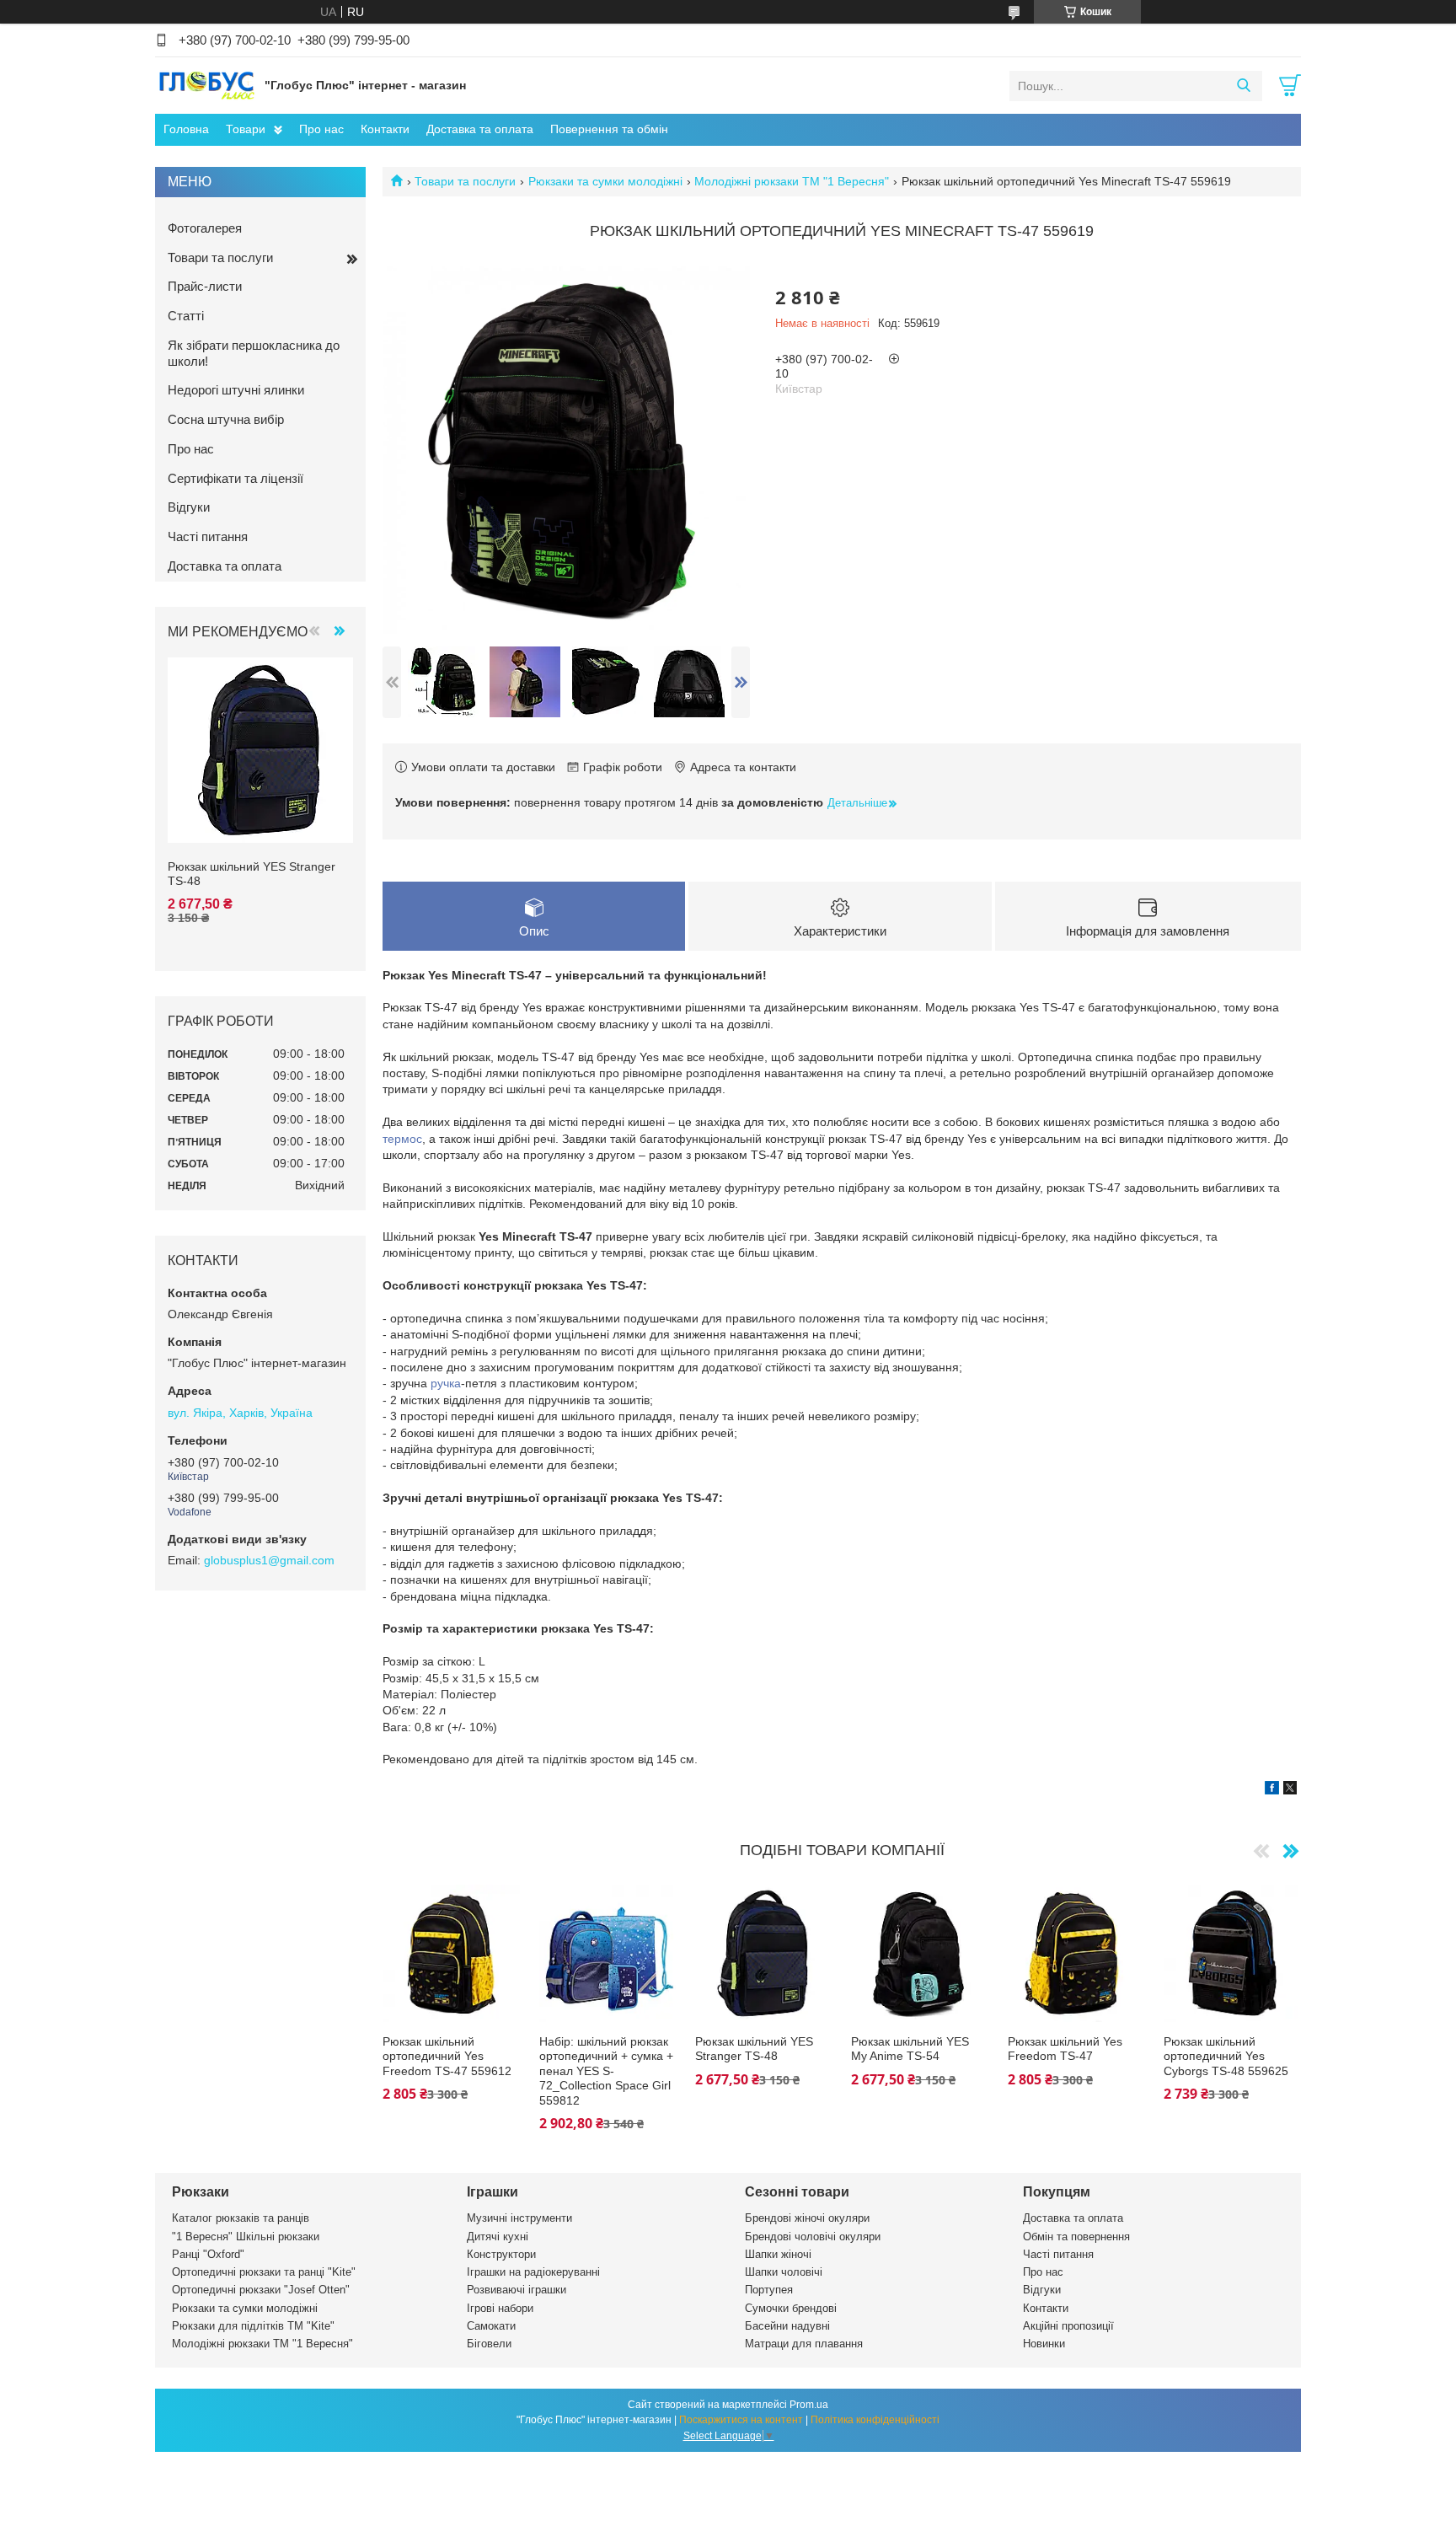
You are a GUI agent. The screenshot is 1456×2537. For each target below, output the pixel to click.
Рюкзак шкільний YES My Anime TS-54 (910, 2049)
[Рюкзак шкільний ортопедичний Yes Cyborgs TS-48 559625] (1232, 1953)
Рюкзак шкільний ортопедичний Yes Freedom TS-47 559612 (447, 2056)
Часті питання (208, 536)
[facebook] (1272, 1790)
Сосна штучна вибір (226, 419)
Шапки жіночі (778, 2254)
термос (402, 1139)
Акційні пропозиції (1068, 2326)
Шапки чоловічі (784, 2272)
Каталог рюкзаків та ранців (241, 2218)
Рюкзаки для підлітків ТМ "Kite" (253, 2326)
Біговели (489, 2344)
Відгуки (189, 507)
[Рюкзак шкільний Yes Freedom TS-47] (1076, 1953)
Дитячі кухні (498, 2237)
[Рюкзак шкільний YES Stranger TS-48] (764, 1953)
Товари (246, 129)
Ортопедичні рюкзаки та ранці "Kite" (264, 2272)
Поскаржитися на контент (741, 2420)
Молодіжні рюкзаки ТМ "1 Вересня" (792, 181)
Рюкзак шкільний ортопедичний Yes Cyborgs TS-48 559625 (1226, 2056)
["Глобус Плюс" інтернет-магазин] (206, 85)
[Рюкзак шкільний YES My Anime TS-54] (920, 1953)
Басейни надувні (787, 2326)
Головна (186, 129)
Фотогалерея (205, 228)
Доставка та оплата (480, 129)
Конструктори (501, 2254)
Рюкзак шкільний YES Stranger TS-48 (754, 2049)
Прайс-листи (205, 286)
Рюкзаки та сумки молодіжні (605, 181)
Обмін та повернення (1076, 2237)
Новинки (1044, 2344)
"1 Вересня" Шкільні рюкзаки (246, 2237)
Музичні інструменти (519, 2218)
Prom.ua (809, 2405)
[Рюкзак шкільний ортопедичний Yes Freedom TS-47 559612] (451, 1953)
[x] (1290, 1790)
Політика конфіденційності (875, 2420)
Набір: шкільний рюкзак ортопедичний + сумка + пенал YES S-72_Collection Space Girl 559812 (606, 2071)
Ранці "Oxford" (208, 2254)
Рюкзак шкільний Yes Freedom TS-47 (1065, 2049)
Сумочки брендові (791, 2308)
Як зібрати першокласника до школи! (254, 353)
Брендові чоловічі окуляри (813, 2237)
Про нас (321, 129)
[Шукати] (1243, 86)
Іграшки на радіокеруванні (533, 2272)
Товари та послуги (465, 181)
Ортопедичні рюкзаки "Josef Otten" (261, 2290)
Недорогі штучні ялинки (236, 390)
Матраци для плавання (804, 2344)
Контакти (385, 129)
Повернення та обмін (609, 129)
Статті (186, 316)
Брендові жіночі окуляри (807, 2218)
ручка (446, 1383)
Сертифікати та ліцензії (236, 478)
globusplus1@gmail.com (269, 1560)
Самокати (491, 2326)
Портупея (769, 2290)
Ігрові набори (500, 2308)
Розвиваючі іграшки (517, 2290)
